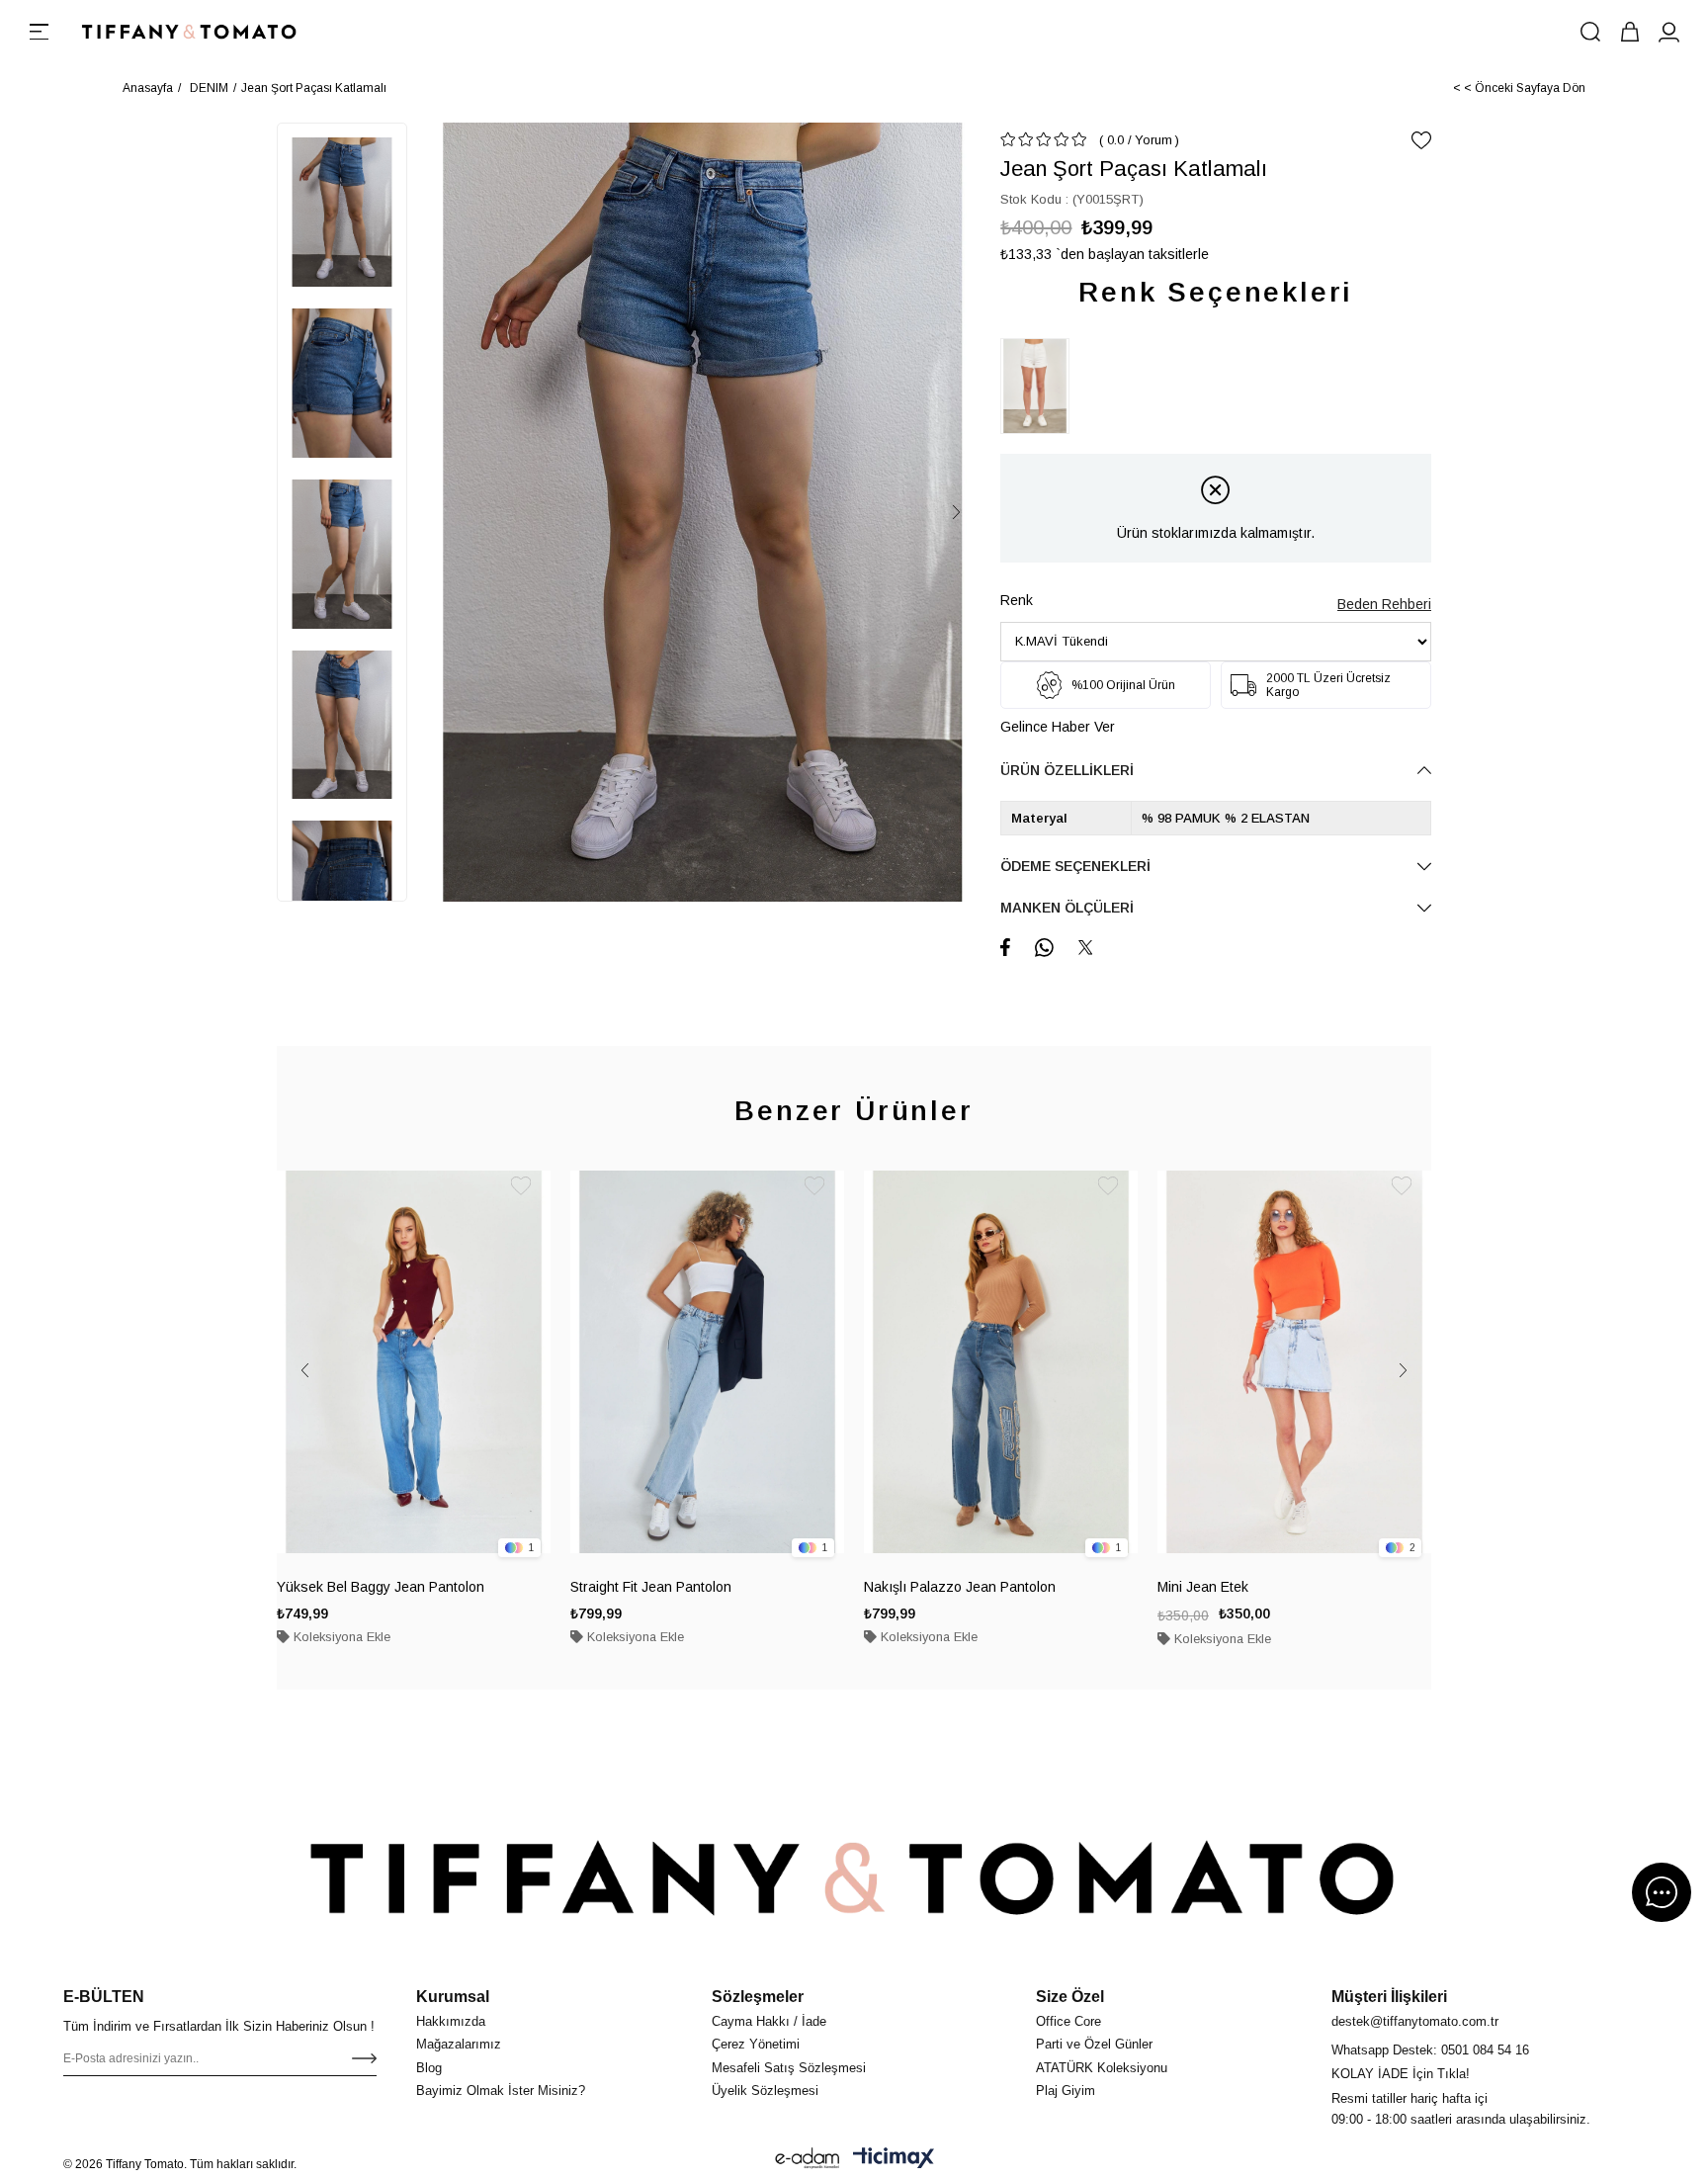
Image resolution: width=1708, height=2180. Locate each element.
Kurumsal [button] (453, 1997)
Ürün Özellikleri (1067, 770)
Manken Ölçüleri (1067, 908)
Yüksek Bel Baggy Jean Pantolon (381, 1587)
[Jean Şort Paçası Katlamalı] (1040, 386)
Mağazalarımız (459, 2044)
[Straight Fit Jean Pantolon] (707, 1362)
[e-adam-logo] (808, 2158)
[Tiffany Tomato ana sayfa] (854, 1877)
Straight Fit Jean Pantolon (651, 1587)
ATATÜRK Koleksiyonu (1102, 2068)
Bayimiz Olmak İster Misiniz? (501, 2091)
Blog (429, 2068)
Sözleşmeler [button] (758, 1997)
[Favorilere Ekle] (1421, 140)
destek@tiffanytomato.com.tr (1415, 2021)
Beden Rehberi (1384, 604)
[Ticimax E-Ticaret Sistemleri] (894, 2158)
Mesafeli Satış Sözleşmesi (789, 2068)
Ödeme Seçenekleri (1075, 866)
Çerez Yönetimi (756, 2044)
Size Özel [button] (1070, 1997)
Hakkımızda (451, 2021)
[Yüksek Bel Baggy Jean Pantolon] (414, 1362)
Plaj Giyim (1066, 2091)
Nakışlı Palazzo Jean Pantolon (960, 1587)
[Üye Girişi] (1669, 32)
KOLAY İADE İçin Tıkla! (1401, 2074)
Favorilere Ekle (521, 1186)
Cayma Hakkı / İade (769, 2021)
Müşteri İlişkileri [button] (1389, 1997)
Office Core (1068, 2021)
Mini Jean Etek (1203, 1587)
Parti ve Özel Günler (1094, 2044)
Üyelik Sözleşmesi (765, 2091)
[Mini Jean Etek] (1294, 1362)
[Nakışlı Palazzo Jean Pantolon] (1001, 1362)
